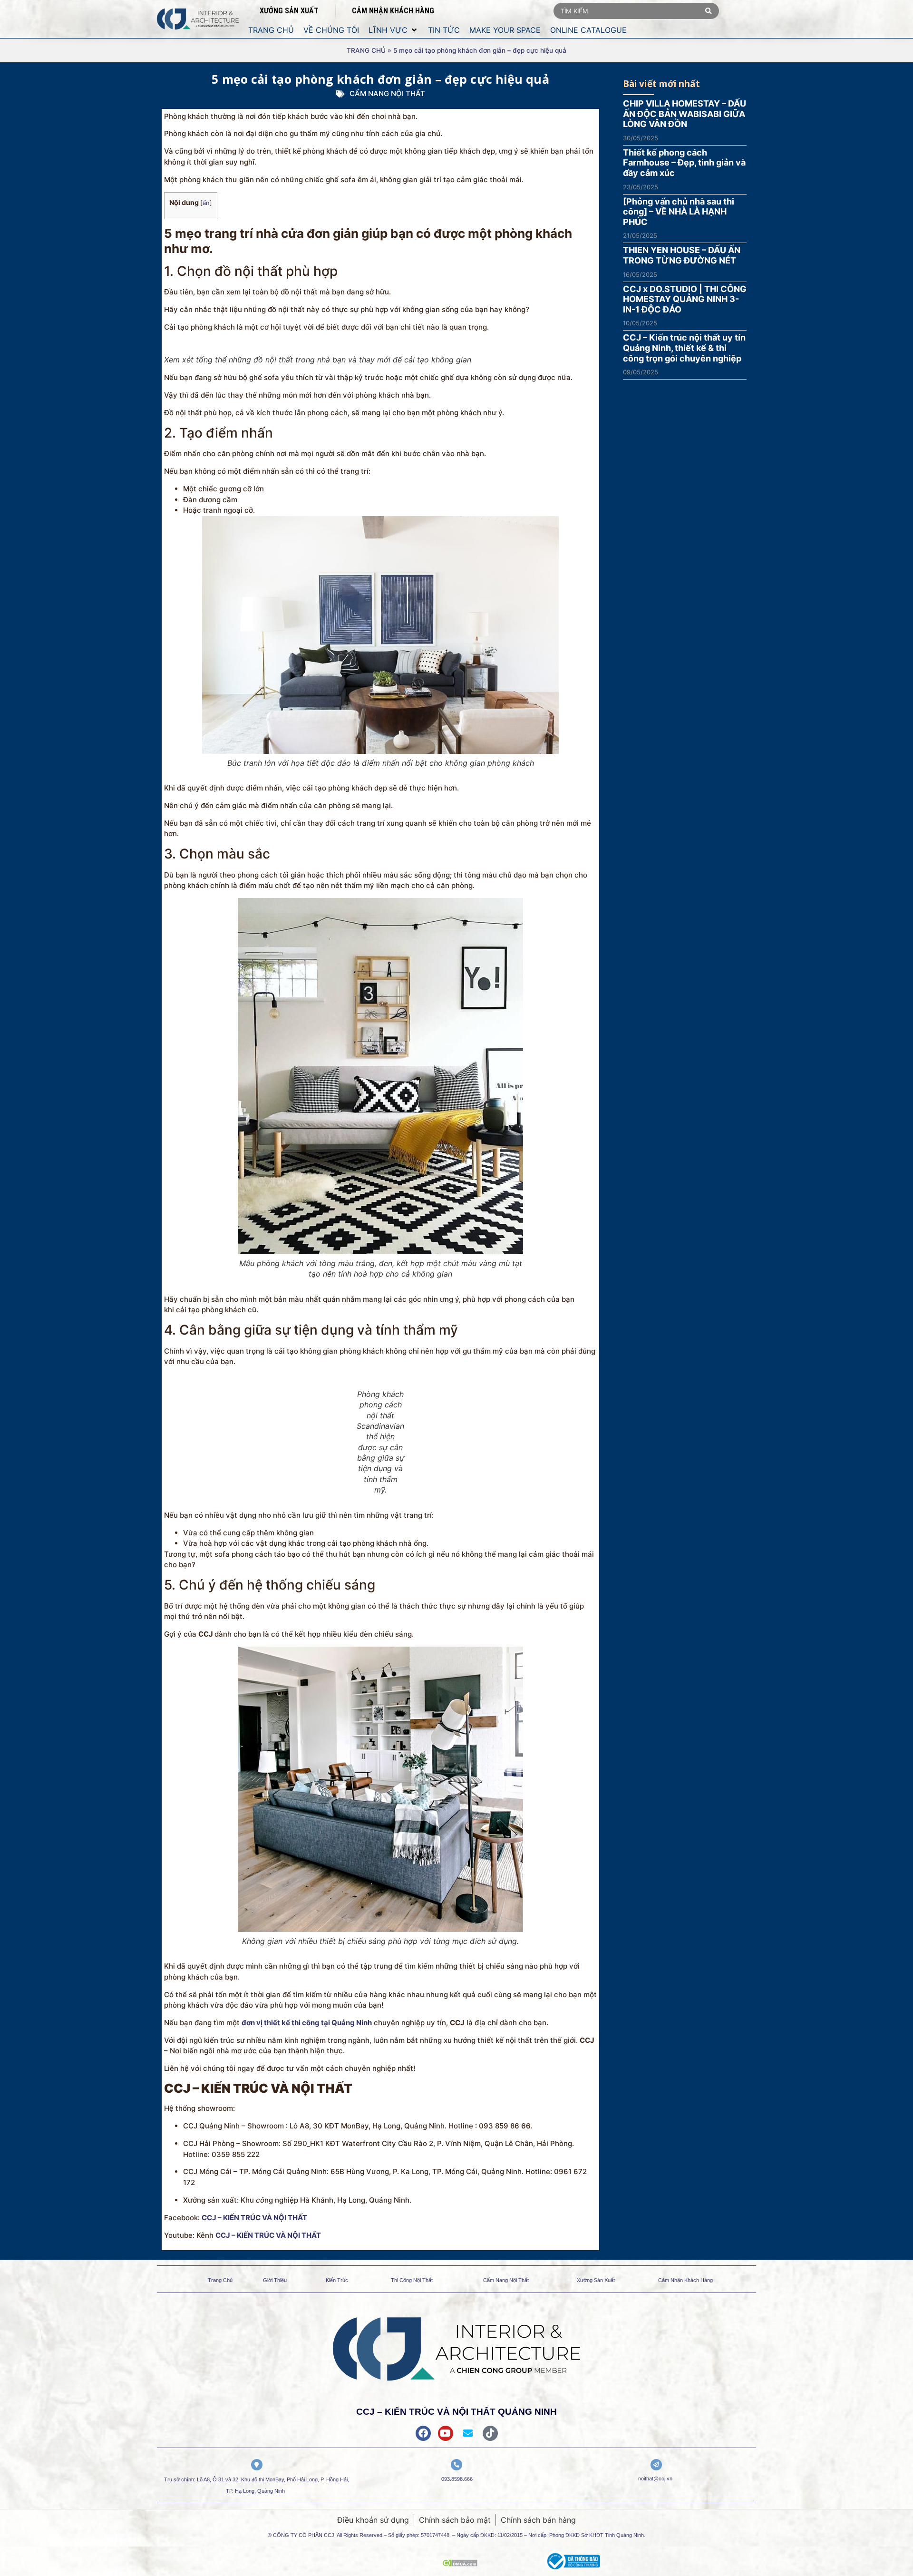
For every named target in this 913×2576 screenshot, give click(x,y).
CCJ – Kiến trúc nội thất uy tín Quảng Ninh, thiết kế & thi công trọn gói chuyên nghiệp (684, 348)
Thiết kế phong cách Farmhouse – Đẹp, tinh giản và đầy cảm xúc (684, 163)
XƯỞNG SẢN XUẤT (289, 11)
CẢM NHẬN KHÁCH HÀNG (393, 11)
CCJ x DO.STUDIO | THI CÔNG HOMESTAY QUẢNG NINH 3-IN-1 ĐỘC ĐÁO (685, 299)
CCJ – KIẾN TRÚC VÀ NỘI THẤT (254, 2218)
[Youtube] (446, 2433)
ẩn (206, 203)
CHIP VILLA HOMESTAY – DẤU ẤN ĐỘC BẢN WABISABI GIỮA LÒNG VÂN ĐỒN (685, 114)
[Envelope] (468, 2433)
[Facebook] (423, 2433)
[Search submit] (709, 11)
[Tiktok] (490, 2433)
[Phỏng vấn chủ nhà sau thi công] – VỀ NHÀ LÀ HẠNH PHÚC (679, 212)
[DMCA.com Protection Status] (460, 2564)
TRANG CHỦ (366, 50)
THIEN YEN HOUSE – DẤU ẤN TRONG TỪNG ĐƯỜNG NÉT (682, 255)
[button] (393, 30)
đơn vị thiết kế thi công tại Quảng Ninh (307, 2023)
